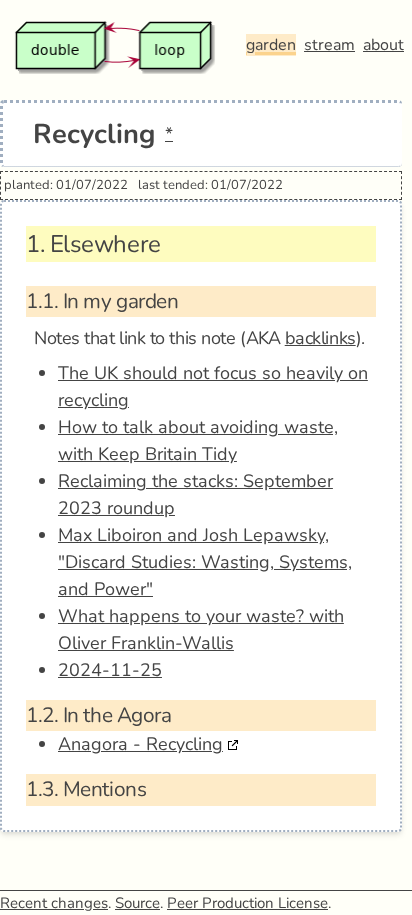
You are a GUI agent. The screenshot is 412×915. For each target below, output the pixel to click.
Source (137, 903)
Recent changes (54, 903)
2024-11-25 (110, 670)
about (383, 45)
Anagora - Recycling (140, 744)
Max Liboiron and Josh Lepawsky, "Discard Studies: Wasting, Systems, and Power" (205, 562)
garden (271, 45)
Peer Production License (247, 903)
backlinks (320, 338)
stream (329, 45)
